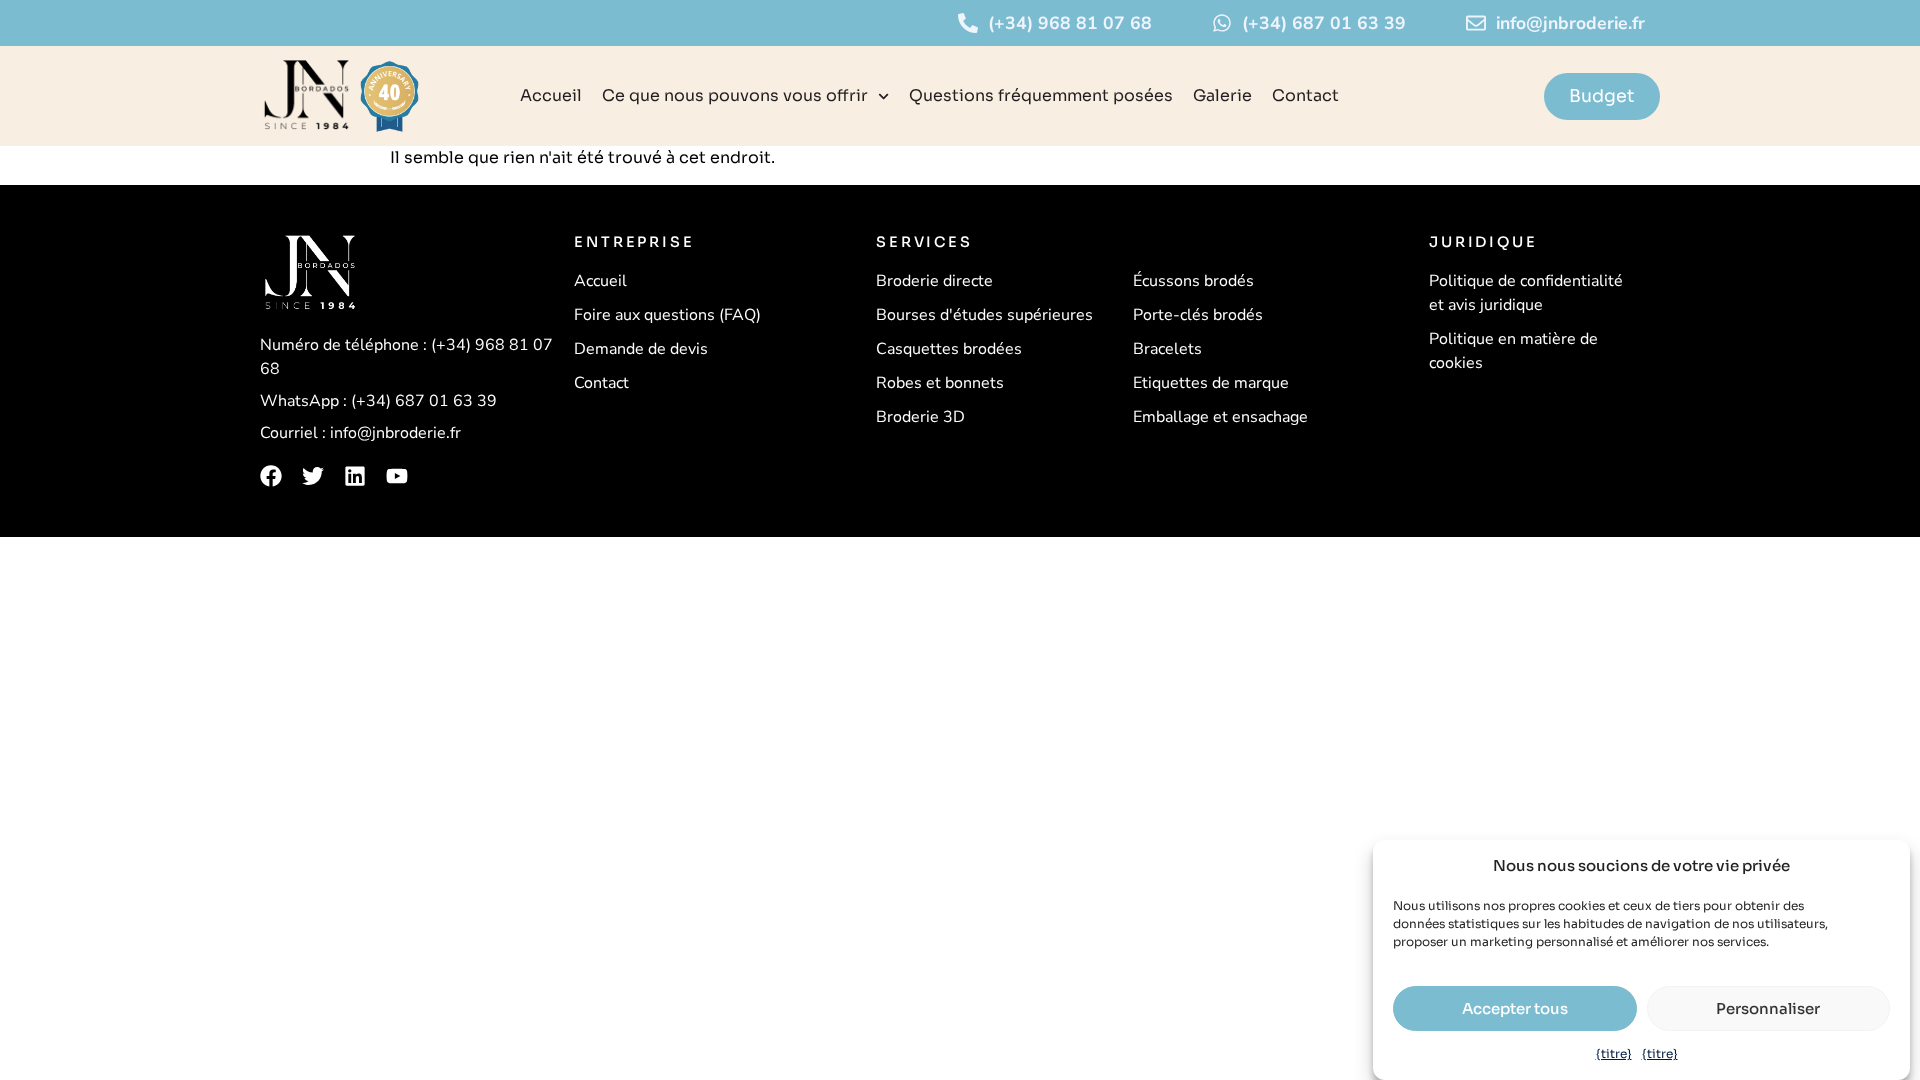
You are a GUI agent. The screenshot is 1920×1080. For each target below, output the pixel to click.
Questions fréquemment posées (1041, 95)
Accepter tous (1515, 1008)
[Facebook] (271, 476)
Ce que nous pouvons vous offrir (735, 95)
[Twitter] (313, 476)
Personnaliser (1768, 1008)
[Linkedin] (355, 476)
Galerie (1222, 95)
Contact (1305, 95)
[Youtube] (397, 476)
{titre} (1614, 1053)
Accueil (551, 95)
